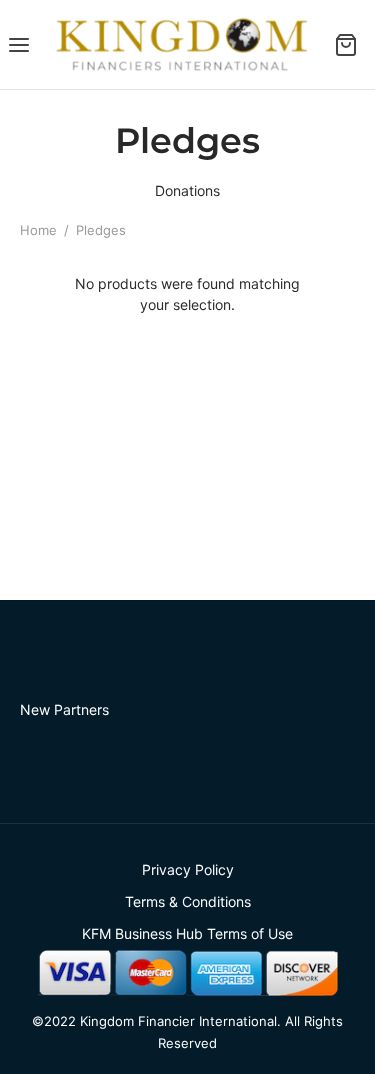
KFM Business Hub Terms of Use (187, 933)
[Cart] (351, 45)
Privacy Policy (188, 869)
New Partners (64, 709)
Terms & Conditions (188, 901)
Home (38, 230)
